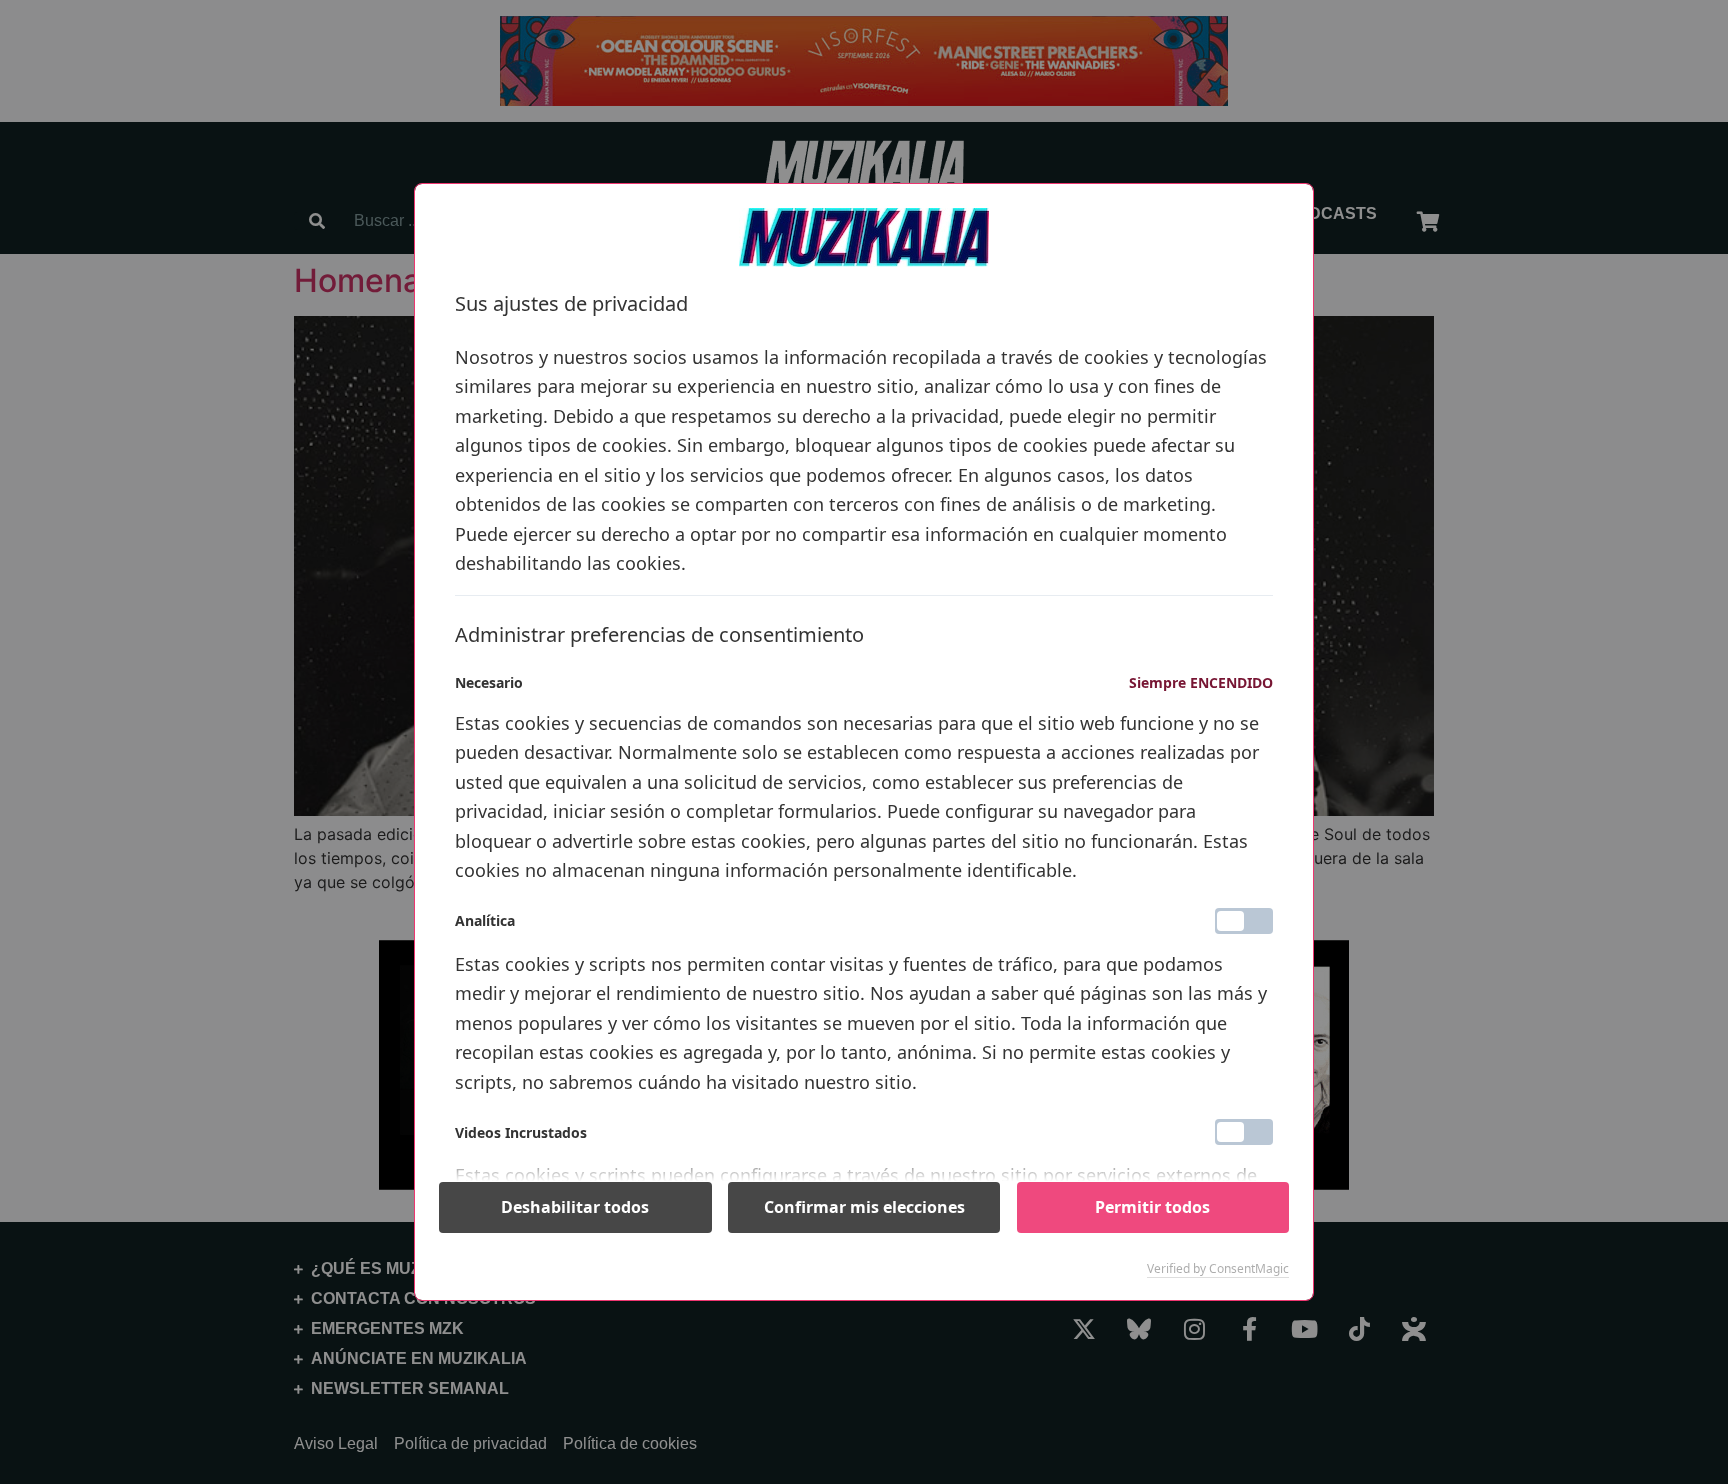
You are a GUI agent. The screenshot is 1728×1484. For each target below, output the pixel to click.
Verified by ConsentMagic (1218, 1269)
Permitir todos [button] (1152, 1207)
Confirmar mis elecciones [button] (864, 1207)
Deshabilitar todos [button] (575, 1207)
